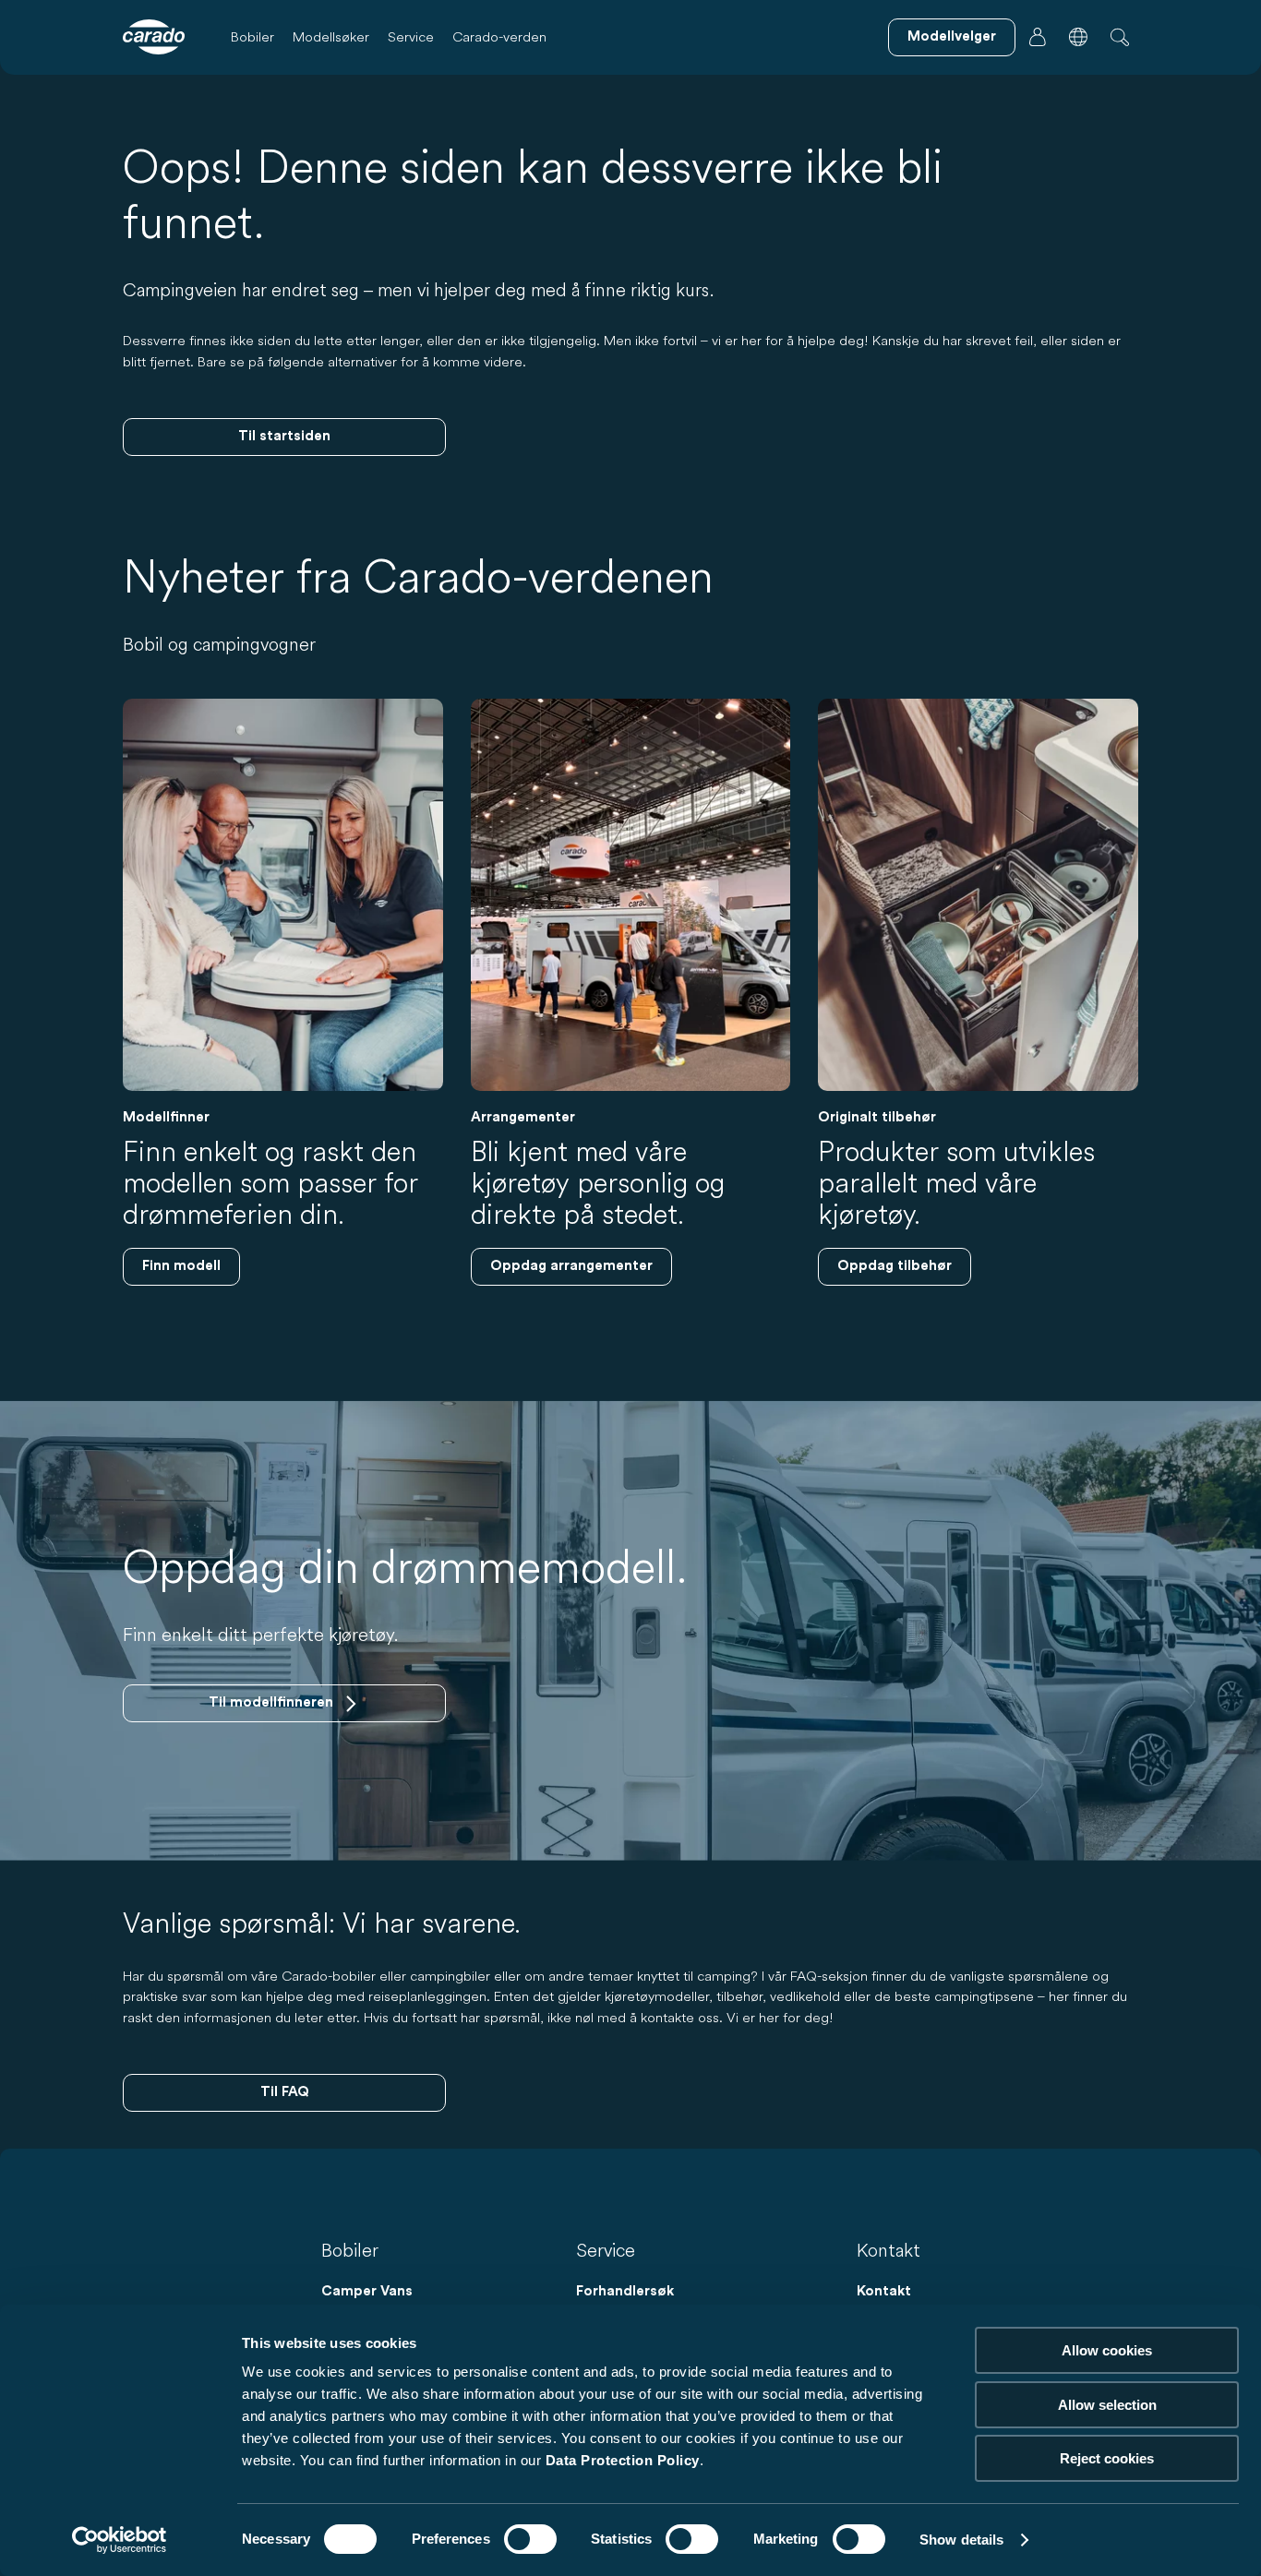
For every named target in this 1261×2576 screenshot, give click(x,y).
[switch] (530, 2539)
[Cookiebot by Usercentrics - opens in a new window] (120, 2540)
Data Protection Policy (623, 2460)
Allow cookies (1107, 2350)
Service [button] (411, 36)
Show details (961, 2540)
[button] (1078, 37)
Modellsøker (331, 36)
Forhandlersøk (625, 2291)
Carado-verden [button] (499, 36)
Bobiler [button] (252, 36)
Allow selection (1107, 2405)
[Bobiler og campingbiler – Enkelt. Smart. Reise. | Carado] (154, 37)
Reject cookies (1107, 2458)
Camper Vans (367, 2291)
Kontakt (884, 2291)
